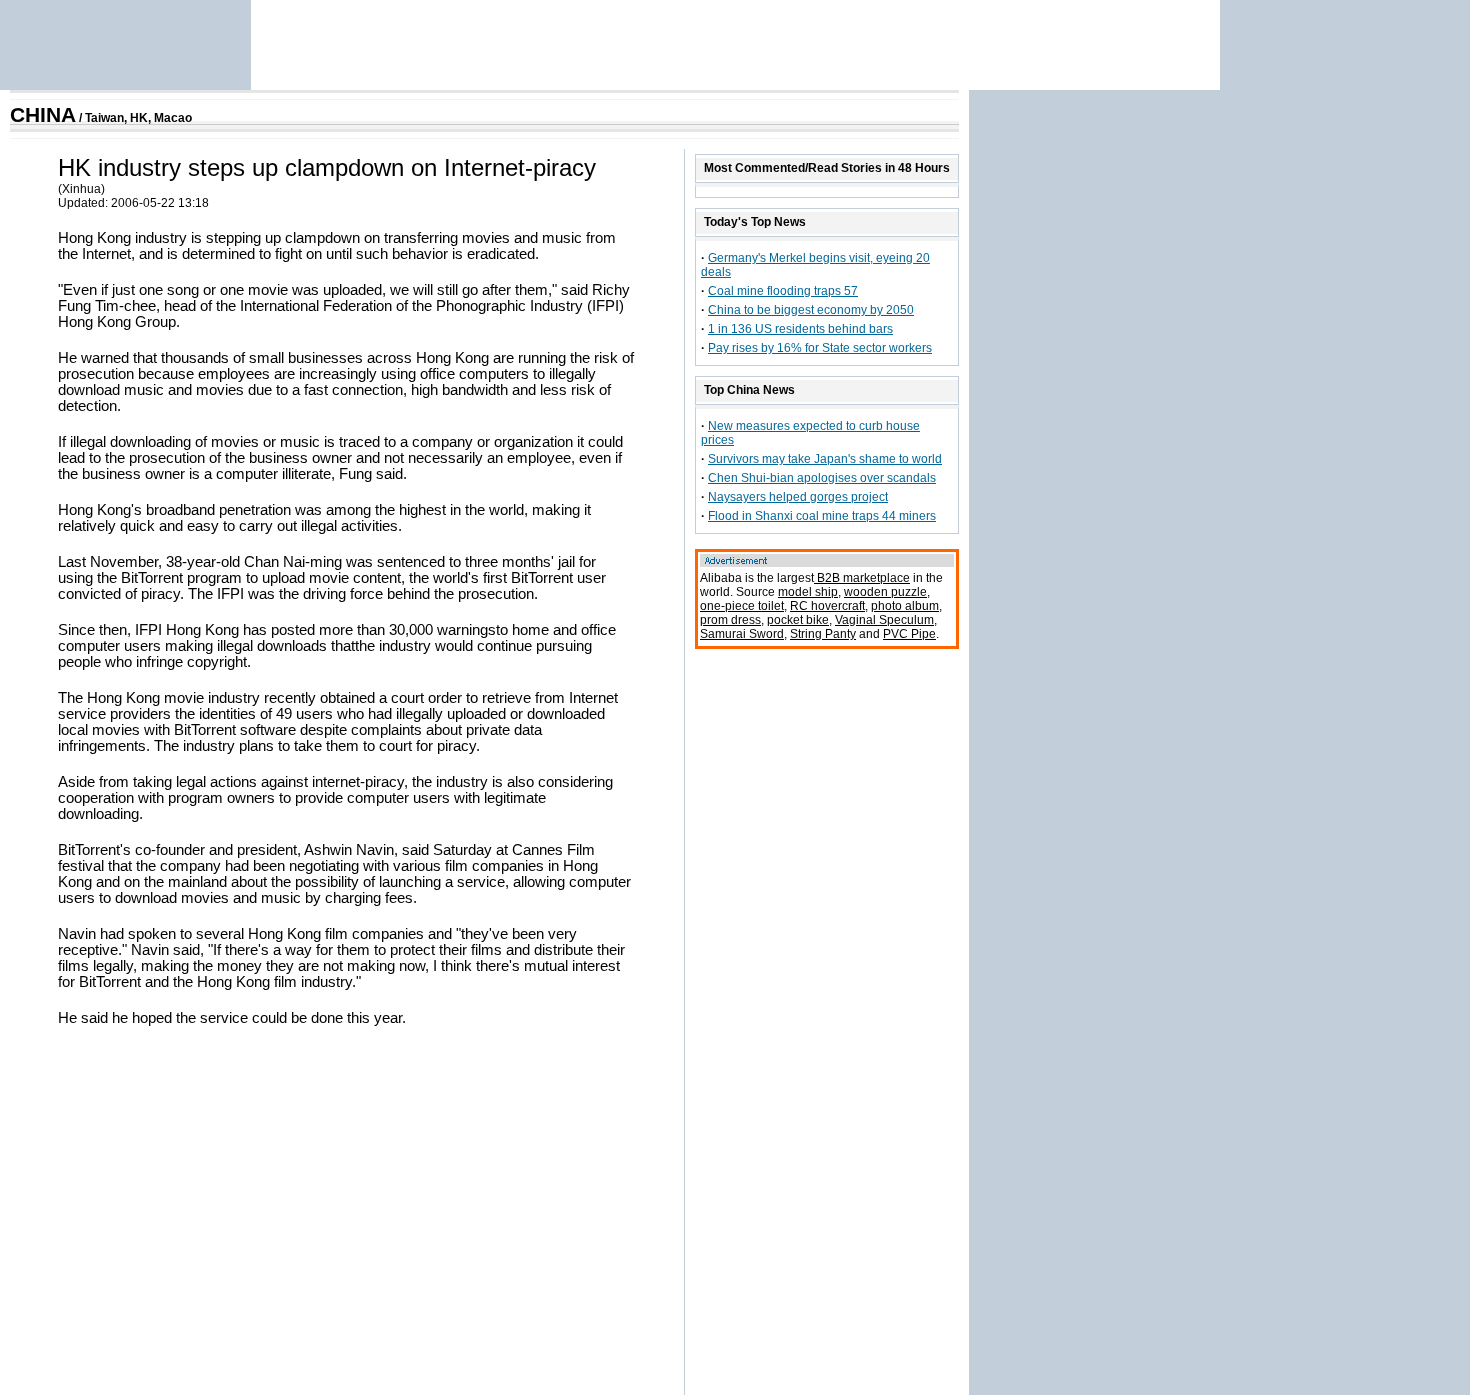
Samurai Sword (742, 634)
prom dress (730, 620)
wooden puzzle (885, 592)
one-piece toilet (742, 606)
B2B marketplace (862, 578)
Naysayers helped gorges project (798, 497)
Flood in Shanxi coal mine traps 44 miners (822, 516)
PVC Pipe (909, 634)
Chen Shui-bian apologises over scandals (822, 478)
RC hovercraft (827, 606)
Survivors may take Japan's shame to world (825, 459)
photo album (905, 606)
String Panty (823, 634)
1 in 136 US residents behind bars (800, 329)
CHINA (43, 115)
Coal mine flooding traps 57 (783, 291)
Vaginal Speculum (884, 620)
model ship (808, 592)
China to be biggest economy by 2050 (811, 310)
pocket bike (798, 620)
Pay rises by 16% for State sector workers (820, 348)
